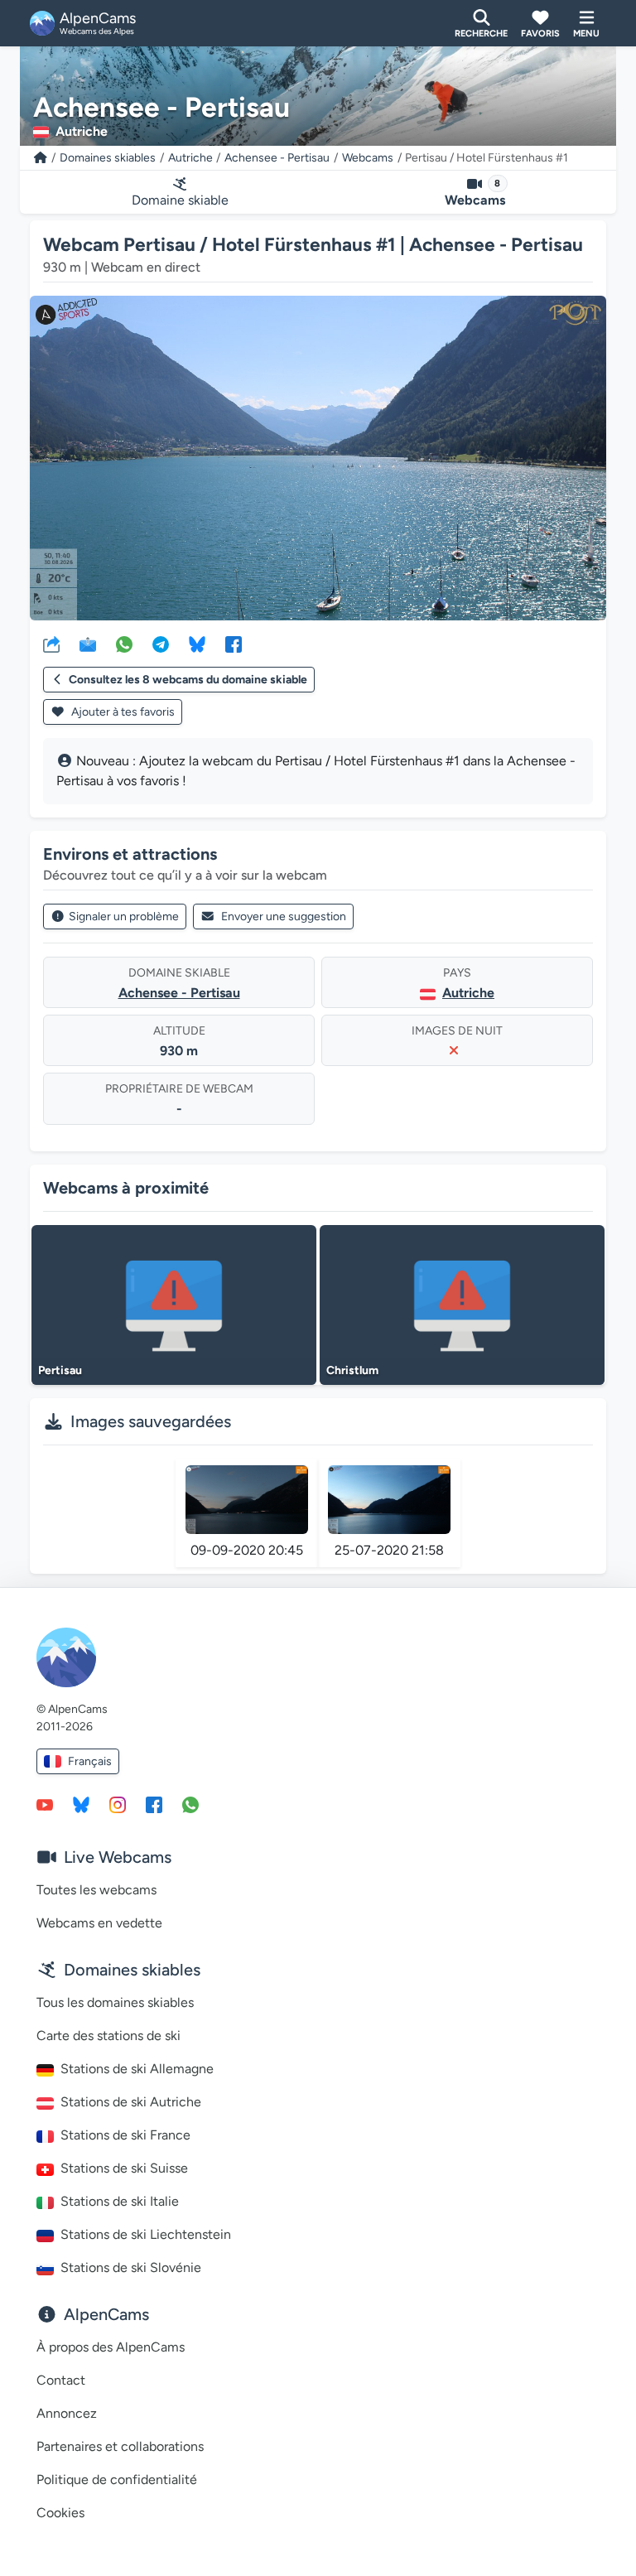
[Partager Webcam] (51, 644)
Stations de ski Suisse (124, 2168)
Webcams (368, 158)
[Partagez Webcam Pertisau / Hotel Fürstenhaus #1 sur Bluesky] (197, 644)
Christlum (352, 1370)
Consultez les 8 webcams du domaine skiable (188, 680)
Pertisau (60, 1370)
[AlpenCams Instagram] (118, 1804)
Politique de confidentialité (117, 2480)
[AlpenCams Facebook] (154, 1804)
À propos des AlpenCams (111, 2347)
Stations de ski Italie (120, 2201)
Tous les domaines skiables (115, 2002)
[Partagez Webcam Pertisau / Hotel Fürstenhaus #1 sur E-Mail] (88, 644)
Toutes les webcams (96, 1890)
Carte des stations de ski (108, 2036)
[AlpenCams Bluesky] (81, 1804)
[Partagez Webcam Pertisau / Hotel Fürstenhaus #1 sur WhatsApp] (124, 644)
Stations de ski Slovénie (131, 2267)
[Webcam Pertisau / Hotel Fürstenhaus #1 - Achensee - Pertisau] (318, 458)
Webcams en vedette (99, 1923)
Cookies (60, 2513)
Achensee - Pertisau (277, 158)
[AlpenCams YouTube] (45, 1804)
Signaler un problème (124, 917)
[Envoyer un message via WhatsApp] (190, 1804)
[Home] (41, 158)
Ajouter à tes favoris (122, 712)
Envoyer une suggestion (284, 917)
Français (90, 1761)
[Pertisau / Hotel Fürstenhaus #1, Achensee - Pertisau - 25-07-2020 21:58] (389, 1500)
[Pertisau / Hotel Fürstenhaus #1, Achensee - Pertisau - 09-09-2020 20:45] (247, 1500)
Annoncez (67, 2413)
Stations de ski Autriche (131, 2102)
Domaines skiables (108, 158)
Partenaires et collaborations (120, 2446)
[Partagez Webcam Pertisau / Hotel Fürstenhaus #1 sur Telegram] (161, 644)
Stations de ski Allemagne (137, 2069)
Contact (61, 2380)
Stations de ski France (125, 2135)
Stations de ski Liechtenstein (146, 2234)
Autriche (190, 158)
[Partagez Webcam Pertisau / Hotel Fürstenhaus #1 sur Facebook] (234, 644)
